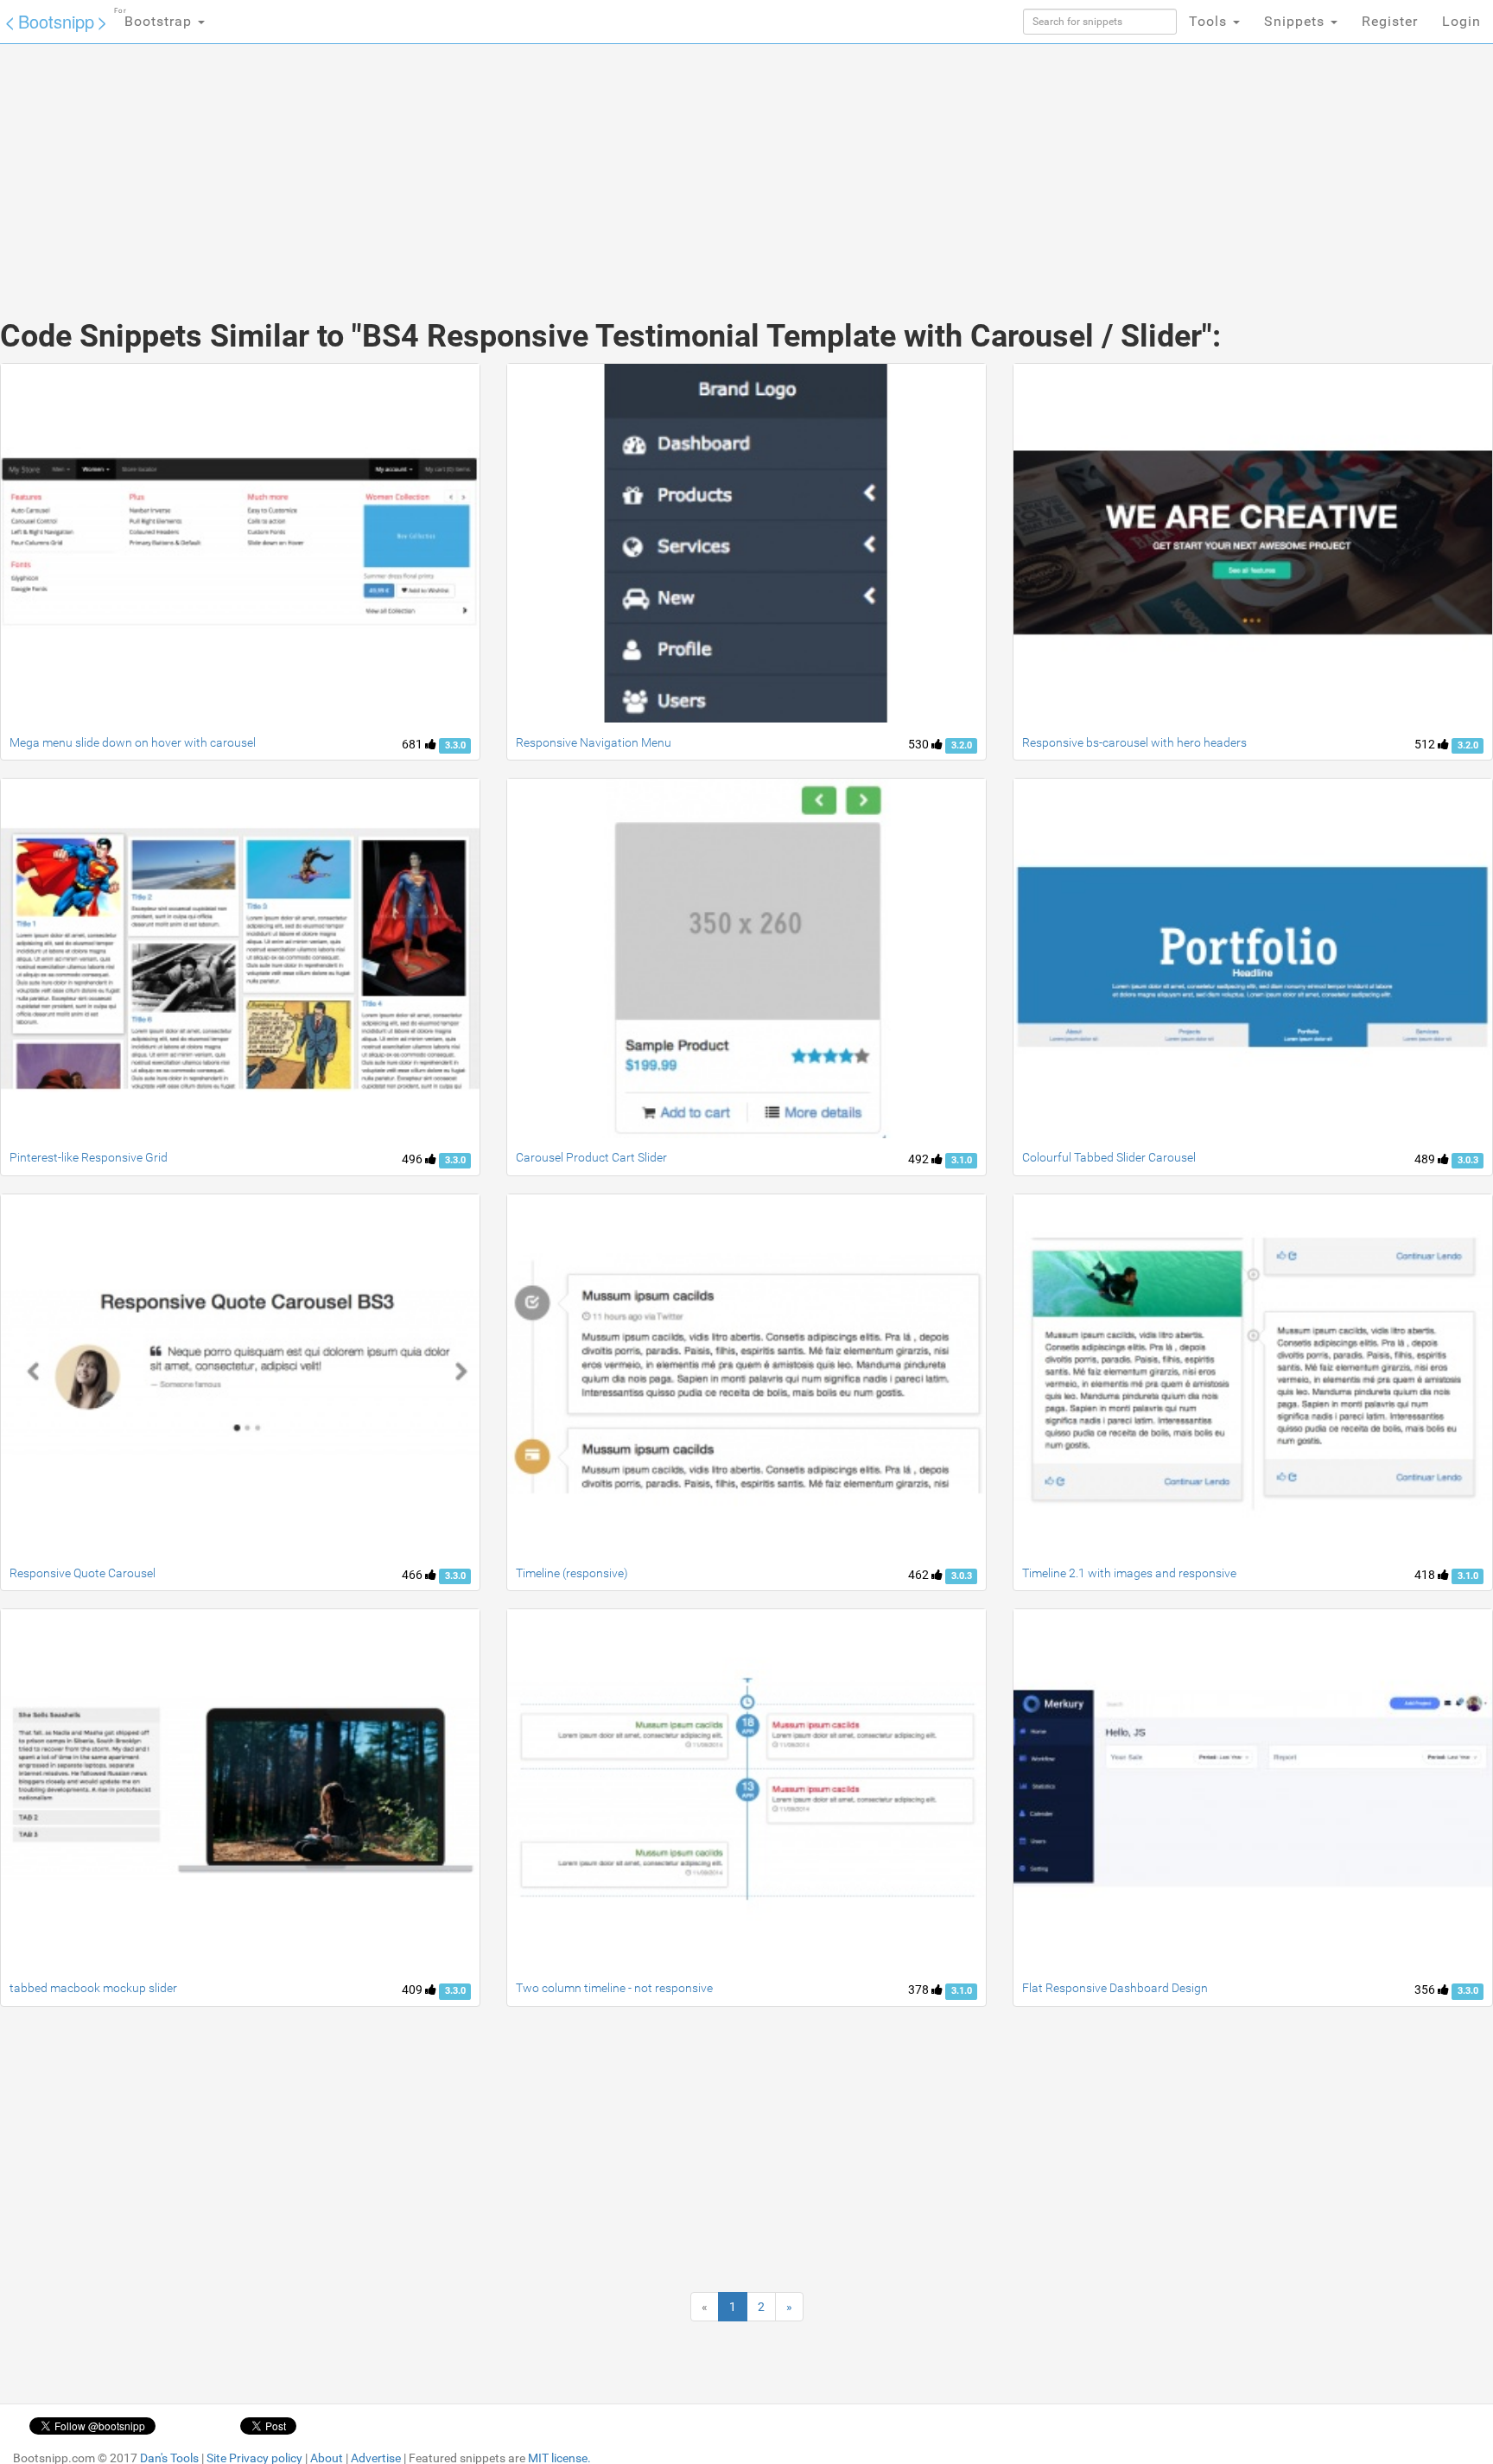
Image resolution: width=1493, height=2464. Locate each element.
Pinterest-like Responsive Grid (89, 1157)
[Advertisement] (617, 164)
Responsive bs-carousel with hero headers (1134, 742)
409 (413, 1990)
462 (920, 1575)
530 (920, 744)
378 (920, 1990)
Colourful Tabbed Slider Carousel (1109, 1157)
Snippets (1296, 21)
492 (920, 1159)
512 (1426, 744)
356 (1426, 1990)
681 (413, 744)
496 (413, 1159)
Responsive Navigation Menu (594, 742)
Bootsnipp (56, 21)
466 (413, 1575)
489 (1426, 1159)
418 (1426, 1575)
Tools (1210, 21)
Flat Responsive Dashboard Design (1115, 1988)
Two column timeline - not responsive (614, 1988)
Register (1390, 21)
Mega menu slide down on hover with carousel (133, 742)
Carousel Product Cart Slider (591, 1157)
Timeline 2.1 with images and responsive (1129, 1573)
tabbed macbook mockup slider (93, 1988)
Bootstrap (155, 18)
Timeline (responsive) (572, 1573)
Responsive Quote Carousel (83, 1573)
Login (1461, 21)
